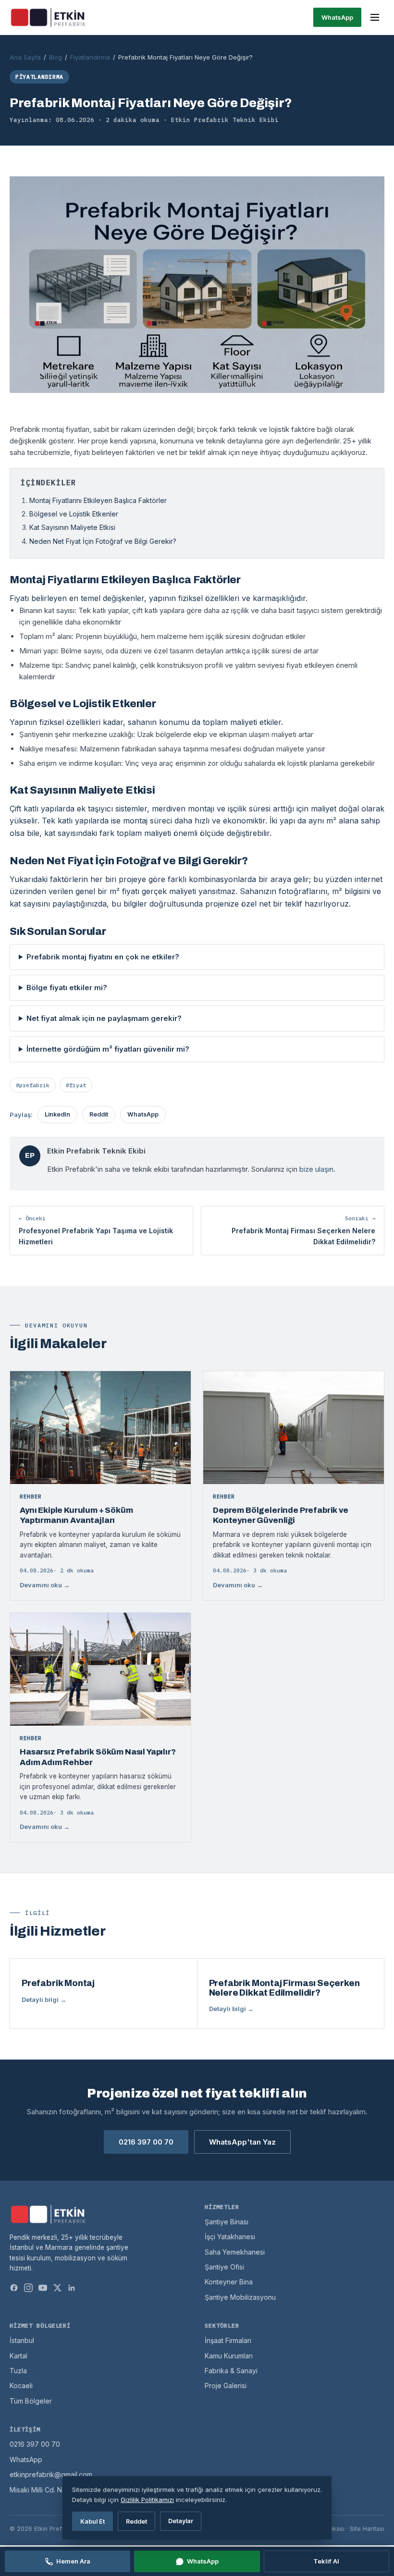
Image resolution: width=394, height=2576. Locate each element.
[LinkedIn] (72, 2288)
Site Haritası (367, 2529)
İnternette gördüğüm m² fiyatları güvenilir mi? (108, 1049)
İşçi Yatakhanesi (230, 2237)
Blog (55, 57)
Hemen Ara (73, 2561)
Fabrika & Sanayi (231, 2371)
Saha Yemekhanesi (235, 2252)
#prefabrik (33, 1085)
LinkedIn (57, 1114)
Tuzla (18, 2371)
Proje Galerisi (226, 2386)
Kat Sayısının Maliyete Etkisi (72, 527)
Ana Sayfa (25, 57)
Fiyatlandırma (90, 57)
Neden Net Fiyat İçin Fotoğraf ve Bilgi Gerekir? (103, 541)
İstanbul (22, 2340)
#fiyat (76, 1085)
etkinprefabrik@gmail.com (51, 2474)
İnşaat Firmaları (228, 2340)
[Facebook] (14, 2288)
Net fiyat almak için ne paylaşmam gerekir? (104, 1018)
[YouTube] (43, 2288)
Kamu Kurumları (229, 2356)
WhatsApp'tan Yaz (242, 2142)
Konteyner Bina (229, 2282)
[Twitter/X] (57, 2288)
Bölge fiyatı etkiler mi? (67, 987)
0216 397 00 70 (146, 2142)
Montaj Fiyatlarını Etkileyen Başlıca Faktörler (98, 500)
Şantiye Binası (227, 2222)
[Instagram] (28, 2288)
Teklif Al (326, 2561)
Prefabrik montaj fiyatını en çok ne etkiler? (103, 957)
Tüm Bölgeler (31, 2401)
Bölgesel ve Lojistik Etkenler (74, 514)
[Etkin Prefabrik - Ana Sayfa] (48, 17)
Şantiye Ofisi (224, 2267)
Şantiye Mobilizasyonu (240, 2297)
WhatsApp (337, 17)
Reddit (99, 1114)
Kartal (18, 2356)
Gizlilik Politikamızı (147, 2500)
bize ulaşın (316, 1169)
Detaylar (181, 2521)
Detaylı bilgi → (44, 1999)
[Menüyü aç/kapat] (375, 17)
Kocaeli (21, 2386)
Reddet (136, 2521)
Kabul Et (92, 2521)
